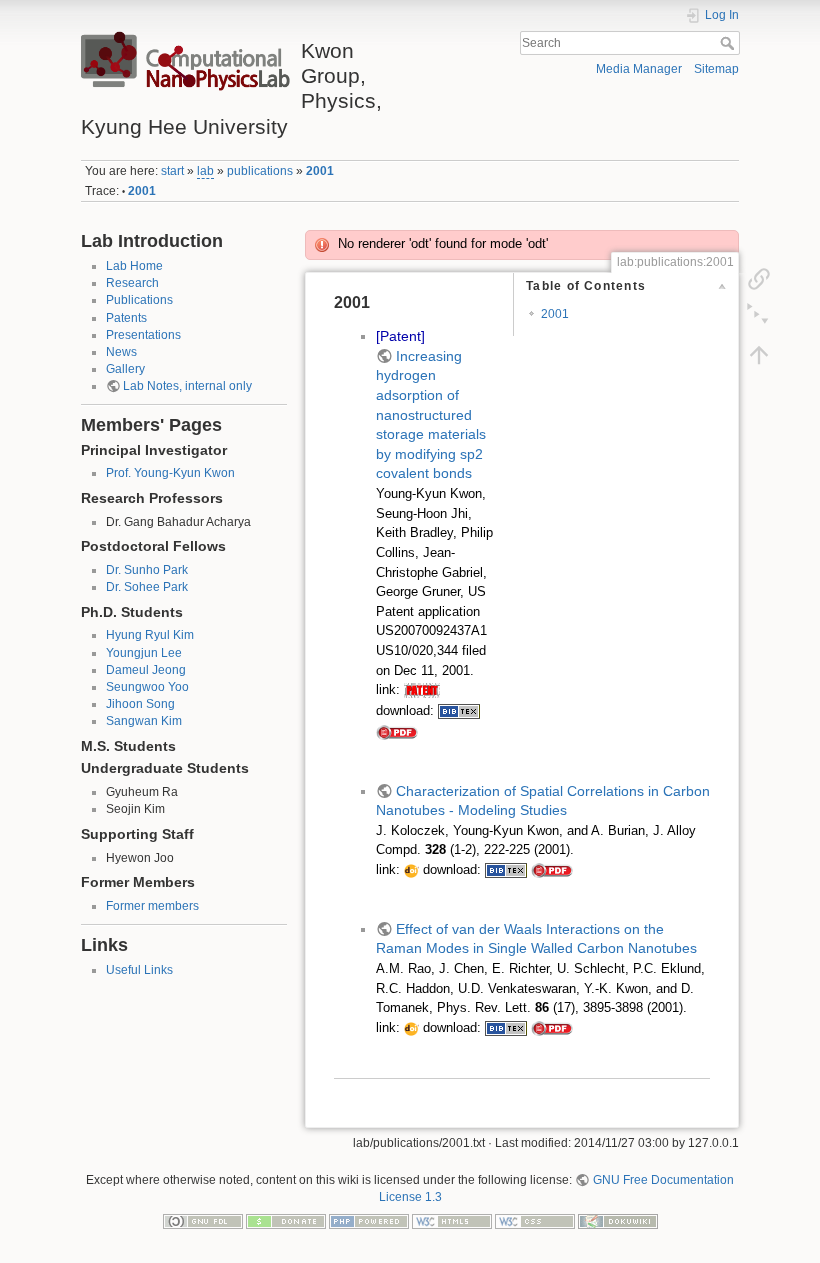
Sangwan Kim (144, 721)
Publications (139, 300)
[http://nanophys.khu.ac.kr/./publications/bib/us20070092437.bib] (459, 711)
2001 (320, 171)
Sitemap (716, 69)
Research (132, 283)
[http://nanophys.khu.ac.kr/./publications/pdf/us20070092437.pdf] (397, 732)
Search (729, 43)
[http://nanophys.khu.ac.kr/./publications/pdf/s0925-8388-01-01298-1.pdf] (552, 870)
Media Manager (639, 69)
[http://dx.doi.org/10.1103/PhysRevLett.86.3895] (411, 1028)
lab (205, 171)
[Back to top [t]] (759, 354)
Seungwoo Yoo (147, 687)
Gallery (125, 369)
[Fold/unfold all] (759, 316)
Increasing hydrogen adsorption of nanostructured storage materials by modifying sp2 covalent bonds (431, 415)
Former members (152, 906)
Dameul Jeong (146, 670)
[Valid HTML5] (452, 1220)
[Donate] (286, 1220)
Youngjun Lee (144, 653)
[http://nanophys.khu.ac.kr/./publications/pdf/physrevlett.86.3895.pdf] (552, 1028)
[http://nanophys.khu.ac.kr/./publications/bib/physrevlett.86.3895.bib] (506, 1028)
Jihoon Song (140, 704)
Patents (126, 318)
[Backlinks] (759, 278)
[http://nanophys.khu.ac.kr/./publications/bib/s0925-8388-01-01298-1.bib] (506, 870)
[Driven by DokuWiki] (618, 1220)
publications (260, 171)
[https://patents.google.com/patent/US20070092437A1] (422, 690)
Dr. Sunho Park (147, 570)
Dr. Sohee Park (147, 587)
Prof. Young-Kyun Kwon (170, 473)
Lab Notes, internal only (187, 386)
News (121, 352)
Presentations (143, 335)
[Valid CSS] (535, 1220)
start (172, 171)
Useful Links (139, 970)
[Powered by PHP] (369, 1220)
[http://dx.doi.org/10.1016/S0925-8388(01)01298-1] (411, 870)
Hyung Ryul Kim (150, 635)
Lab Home (134, 266)
